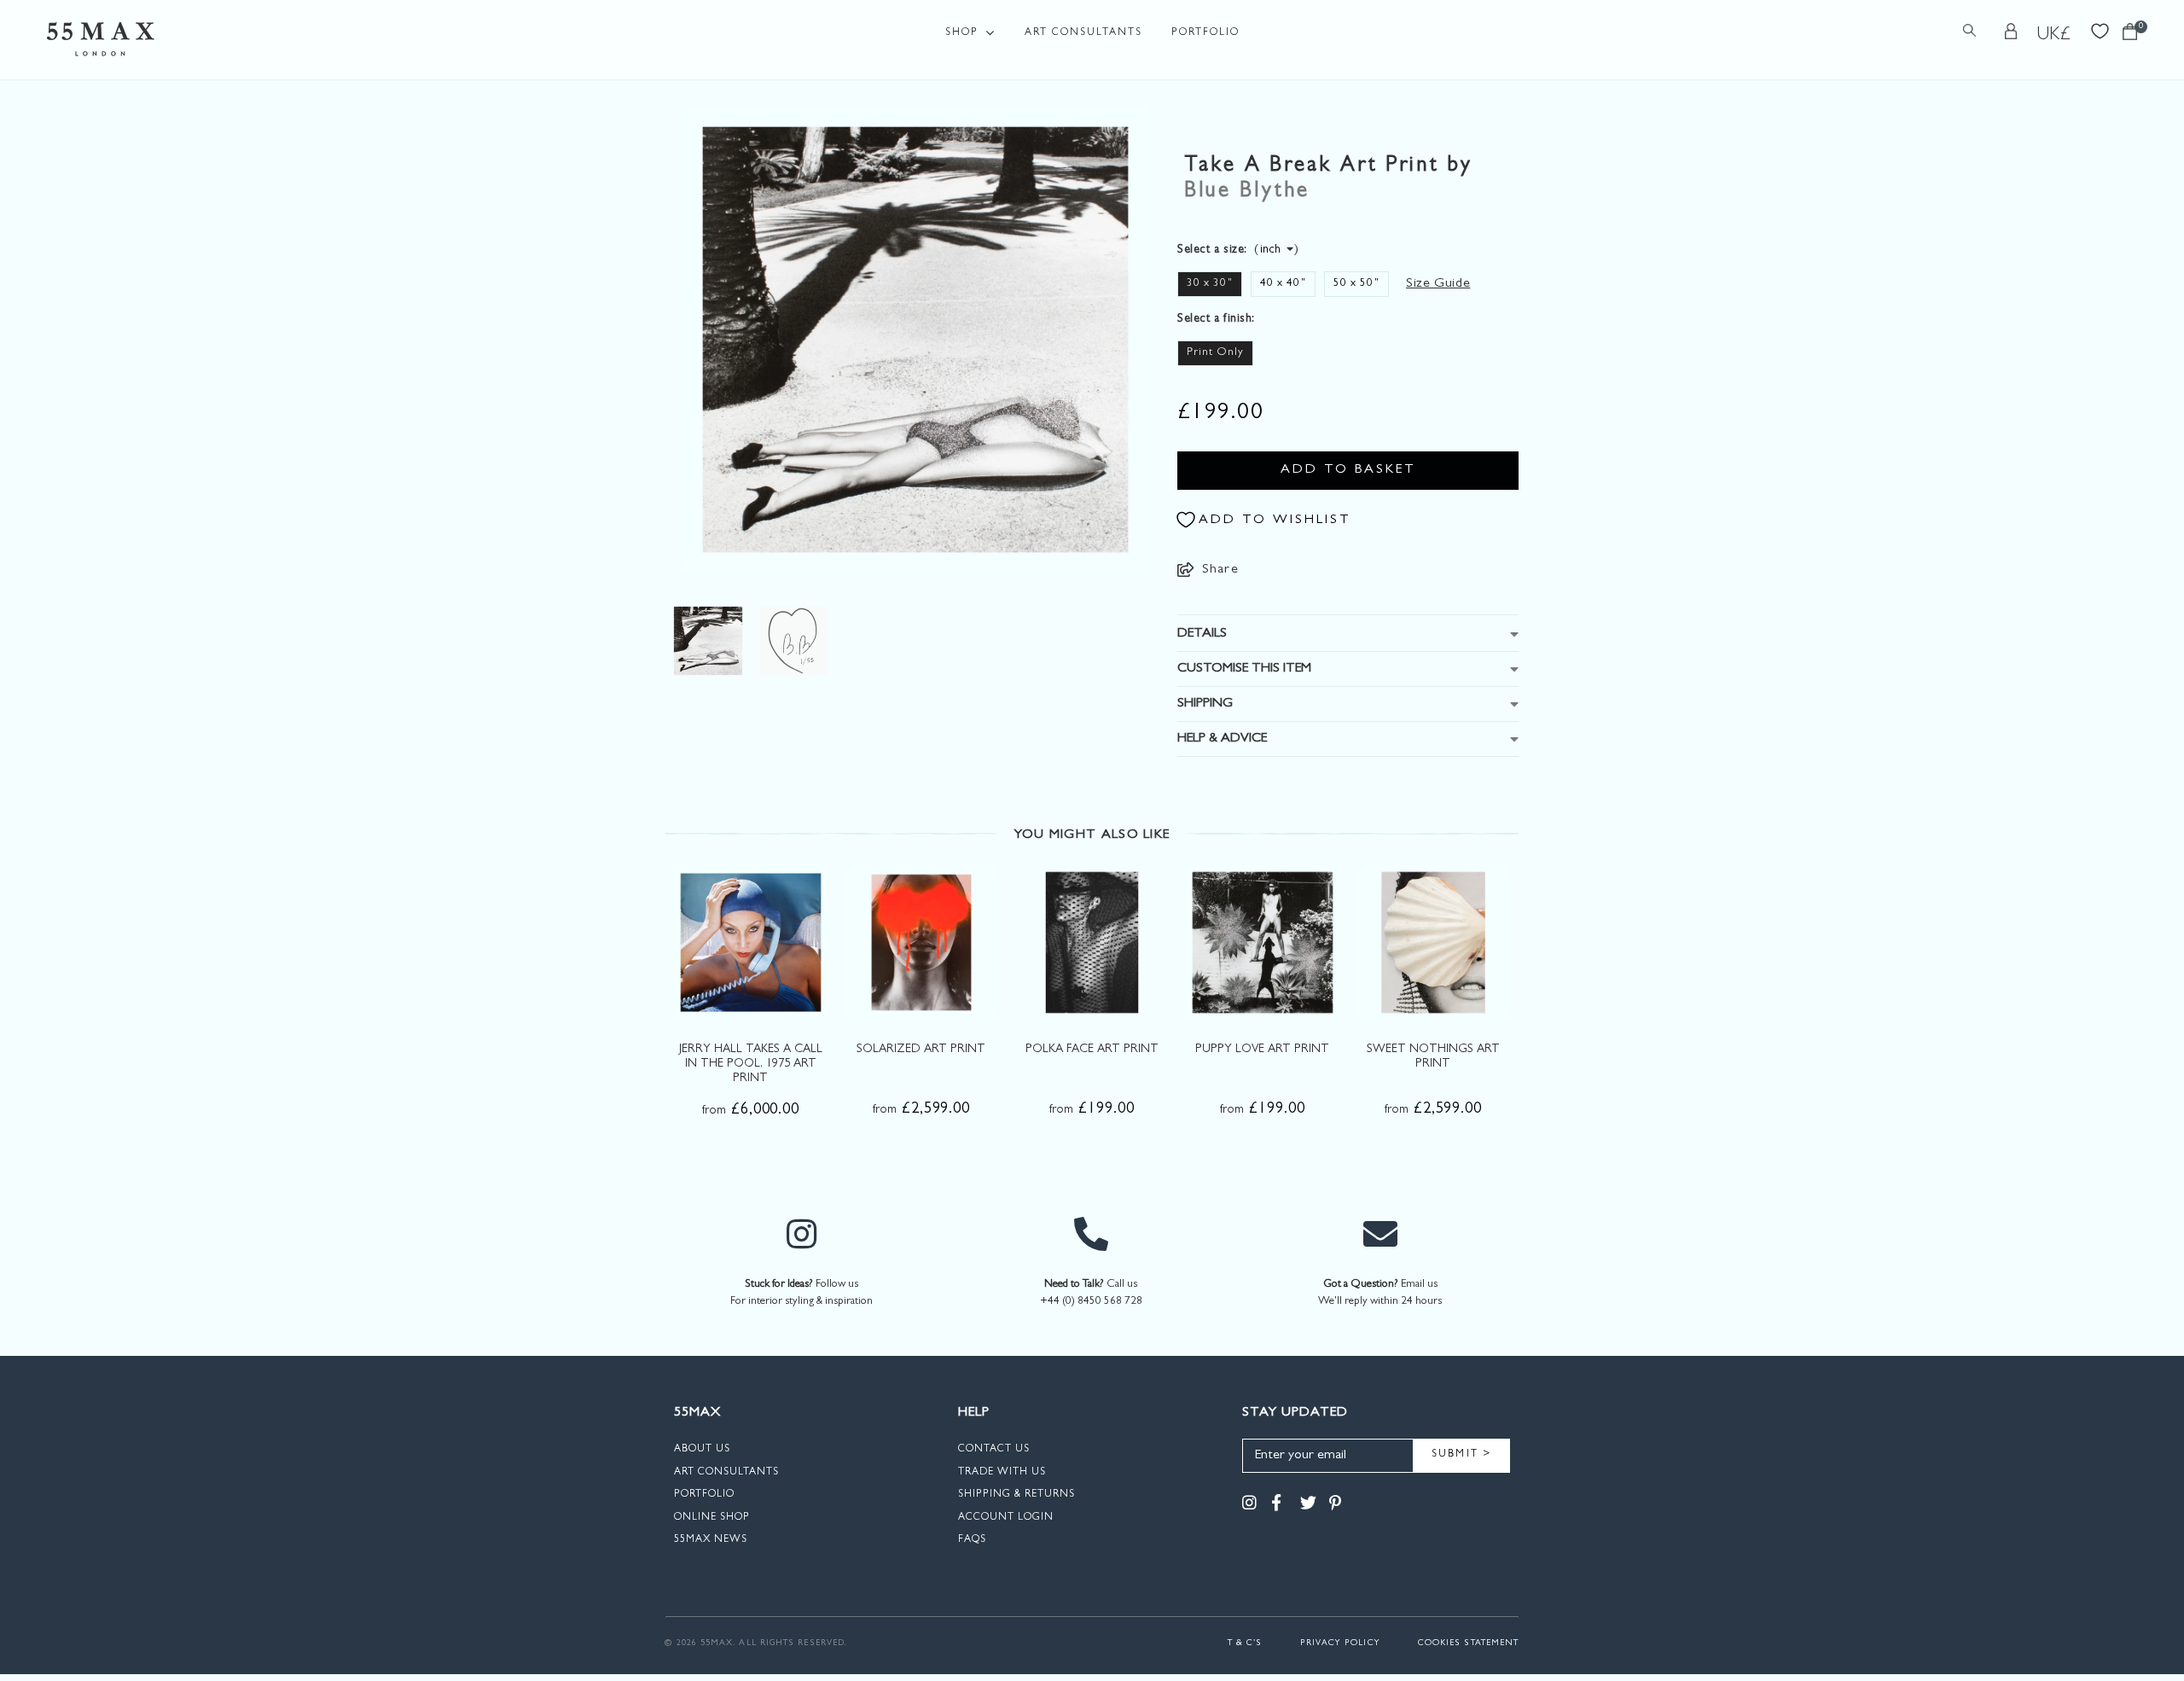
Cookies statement (1468, 1643)
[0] (2130, 36)
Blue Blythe (1247, 192)
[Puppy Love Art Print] (1263, 942)
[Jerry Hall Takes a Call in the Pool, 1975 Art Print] (751, 942)
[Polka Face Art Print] (1092, 942)
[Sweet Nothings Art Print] (1433, 942)
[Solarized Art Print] (921, 942)
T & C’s (1245, 1643)
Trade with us (1002, 1473)
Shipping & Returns (1016, 1495)
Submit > (1462, 1455)
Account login (1006, 1518)
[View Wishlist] (2100, 29)
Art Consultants (1083, 33)
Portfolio (1205, 33)
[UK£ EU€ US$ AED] (2054, 35)
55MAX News (711, 1540)
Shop (962, 33)
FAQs (972, 1540)
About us (702, 1450)
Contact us (994, 1450)
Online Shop (712, 1518)
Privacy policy (1340, 1643)
